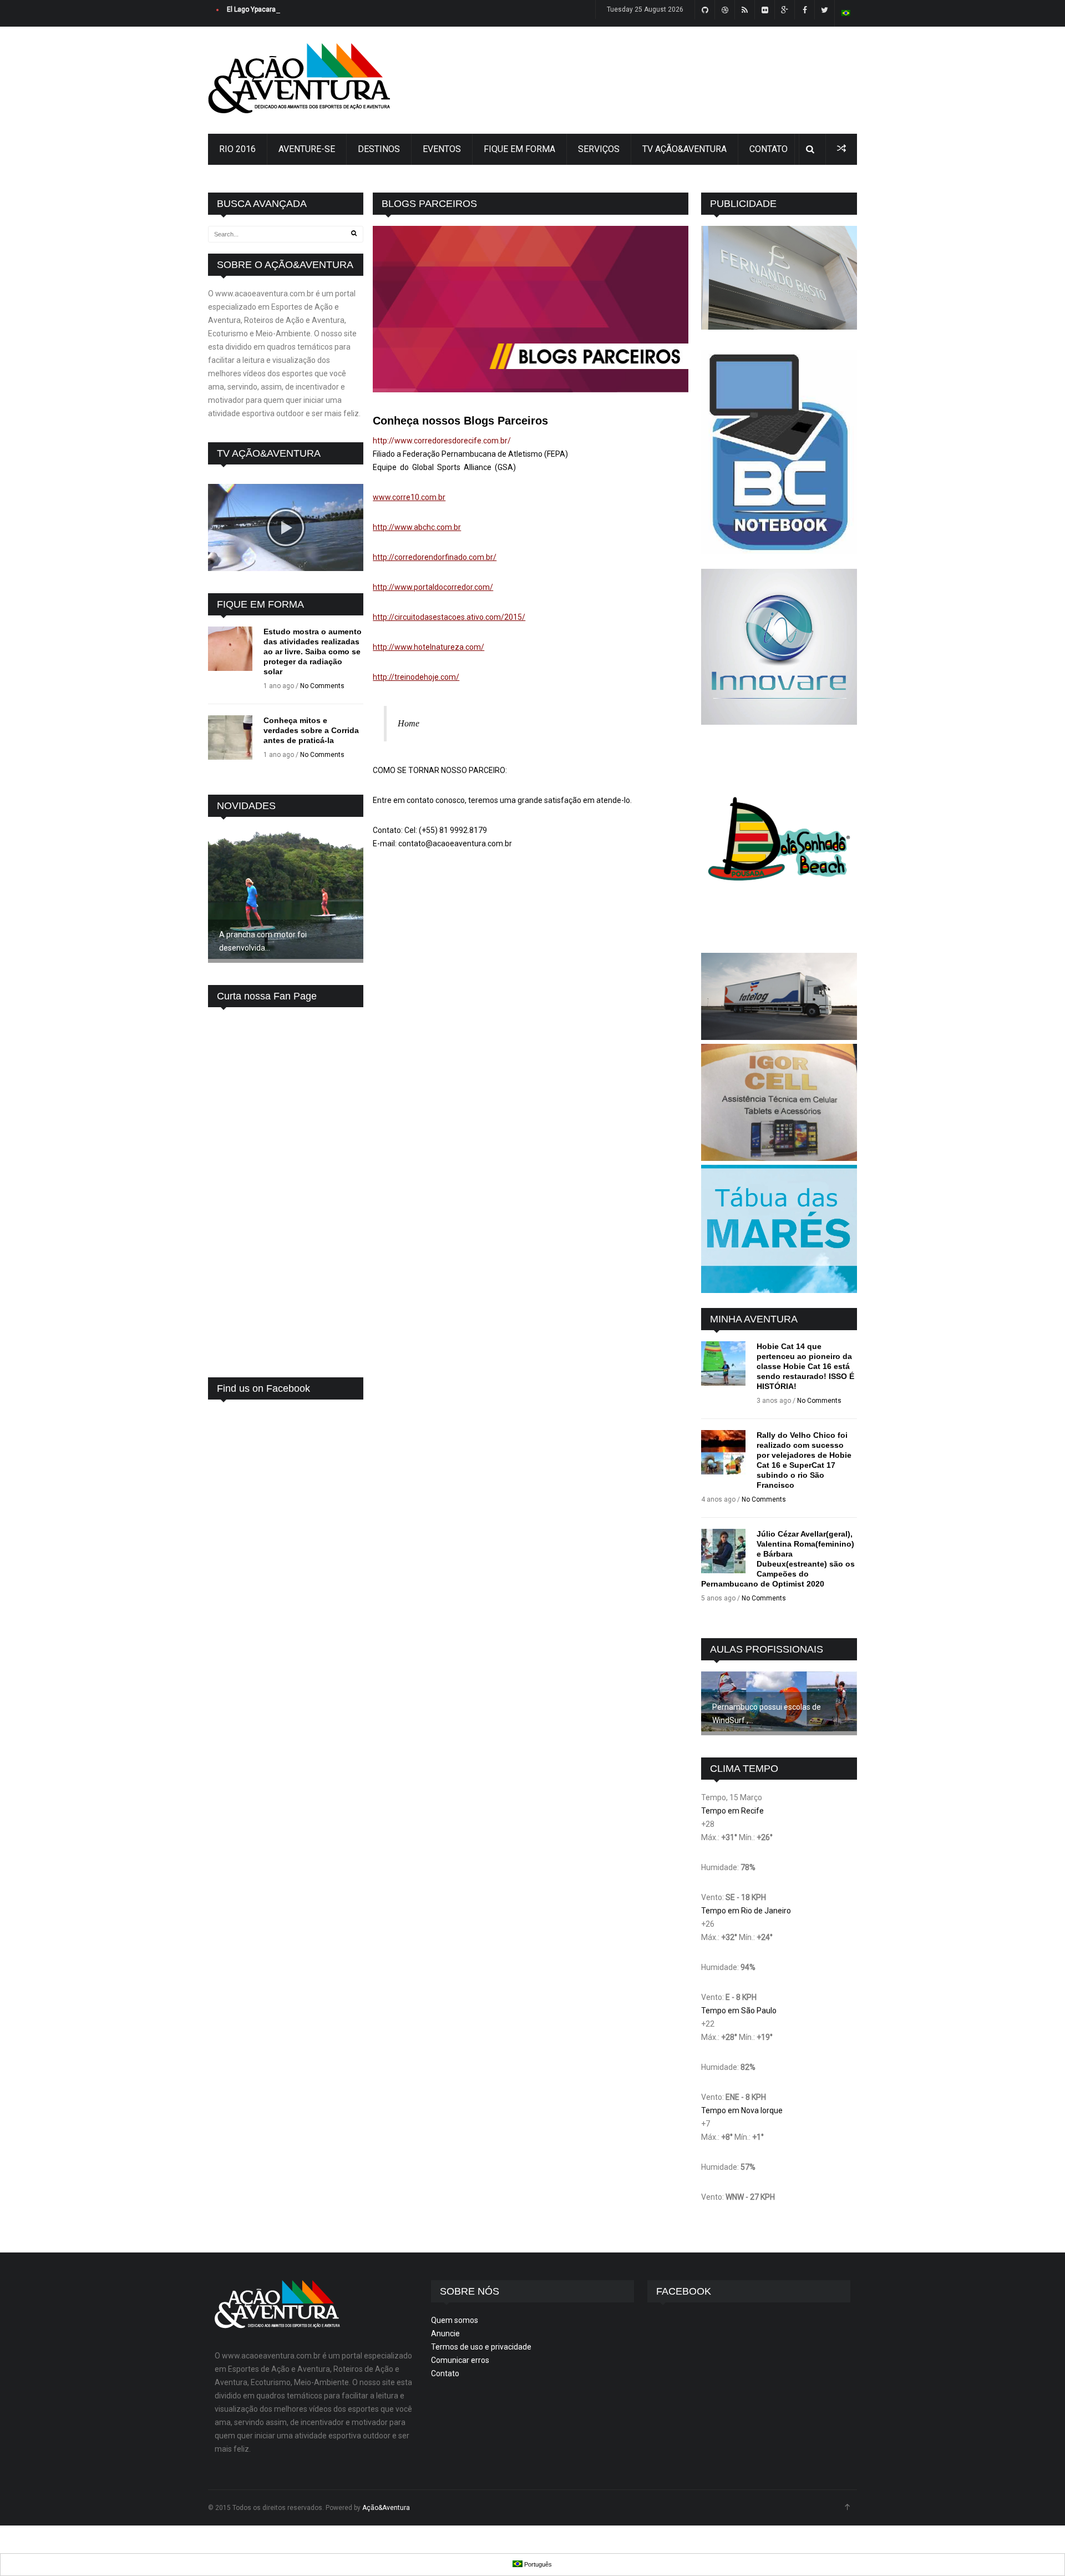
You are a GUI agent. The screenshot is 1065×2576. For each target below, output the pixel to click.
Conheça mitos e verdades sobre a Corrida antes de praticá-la (311, 730)
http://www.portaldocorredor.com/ (433, 587)
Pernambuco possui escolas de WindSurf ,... (767, 1714)
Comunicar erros (460, 2360)
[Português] (846, 13)
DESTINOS (379, 149)
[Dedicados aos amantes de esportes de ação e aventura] (299, 110)
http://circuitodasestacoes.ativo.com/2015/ (449, 617)
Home (409, 723)
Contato (445, 2373)
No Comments (322, 686)
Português (537, 2564)
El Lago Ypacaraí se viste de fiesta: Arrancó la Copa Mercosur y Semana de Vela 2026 (358, 9)
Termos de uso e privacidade (481, 2347)
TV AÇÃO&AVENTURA (684, 149)
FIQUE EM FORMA (519, 149)
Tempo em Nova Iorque (742, 2110)
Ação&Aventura (386, 2508)
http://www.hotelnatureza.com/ (428, 647)
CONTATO (769, 149)
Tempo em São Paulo (739, 2011)
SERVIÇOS (599, 149)
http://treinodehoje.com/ (416, 677)
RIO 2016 (237, 149)
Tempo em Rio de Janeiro (746, 1911)
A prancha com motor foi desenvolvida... (263, 941)
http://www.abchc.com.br (417, 527)
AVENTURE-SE (307, 149)
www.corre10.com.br (409, 497)
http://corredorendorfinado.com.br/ (435, 557)
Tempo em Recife (732, 1811)
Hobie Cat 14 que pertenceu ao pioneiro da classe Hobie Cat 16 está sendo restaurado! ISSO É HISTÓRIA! (805, 1366)
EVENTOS (442, 149)
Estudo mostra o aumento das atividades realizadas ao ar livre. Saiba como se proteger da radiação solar (313, 651)
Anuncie (445, 2333)
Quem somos (455, 2320)
